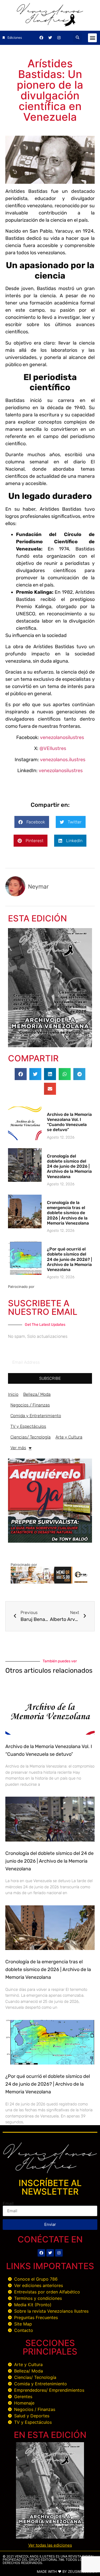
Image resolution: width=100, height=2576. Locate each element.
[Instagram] (59, 38)
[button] (77, 38)
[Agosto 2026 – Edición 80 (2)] (50, 1046)
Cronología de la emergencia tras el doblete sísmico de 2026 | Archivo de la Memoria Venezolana (68, 1213)
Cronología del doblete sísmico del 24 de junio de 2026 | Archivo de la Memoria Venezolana (69, 1166)
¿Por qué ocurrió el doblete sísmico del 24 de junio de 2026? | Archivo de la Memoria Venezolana (69, 1259)
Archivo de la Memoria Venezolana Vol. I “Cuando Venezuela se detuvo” (69, 1122)
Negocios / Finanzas (30, 1405)
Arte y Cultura (69, 1437)
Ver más (18, 1448)
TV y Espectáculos (28, 1426)
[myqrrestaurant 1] (50, 1582)
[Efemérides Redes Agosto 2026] (50, 25)
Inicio (13, 1394)
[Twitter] (50, 38)
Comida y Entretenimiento (36, 1416)
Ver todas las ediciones (50, 2545)
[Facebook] (41, 38)
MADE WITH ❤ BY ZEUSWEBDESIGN (67, 2571)
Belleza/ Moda (37, 1394)
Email (8, 2203)
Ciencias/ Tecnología (31, 1437)
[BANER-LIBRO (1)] (50, 1541)
